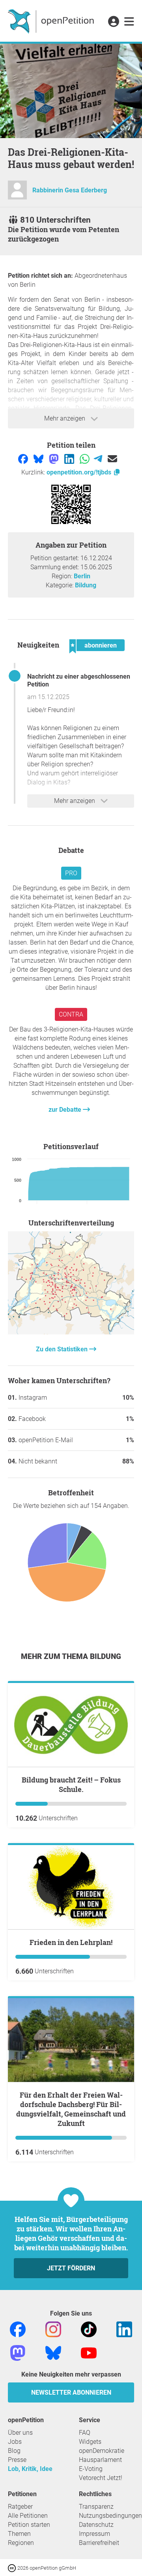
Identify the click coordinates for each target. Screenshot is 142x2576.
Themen (19, 2534)
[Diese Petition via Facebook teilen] (24, 458)
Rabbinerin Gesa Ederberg (70, 190)
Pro (71, 873)
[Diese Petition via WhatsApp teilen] (85, 458)
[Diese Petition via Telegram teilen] (99, 458)
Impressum (94, 2534)
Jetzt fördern (71, 2268)
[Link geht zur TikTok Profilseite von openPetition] (89, 2329)
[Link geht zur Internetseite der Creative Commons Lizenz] (13, 2568)
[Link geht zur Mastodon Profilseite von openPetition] (18, 2352)
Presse (17, 2460)
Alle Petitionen (28, 2516)
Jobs (15, 2442)
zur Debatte (66, 1110)
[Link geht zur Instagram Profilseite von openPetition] (53, 2329)
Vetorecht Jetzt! (101, 2478)
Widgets (90, 2442)
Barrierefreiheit (99, 2543)
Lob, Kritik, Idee (30, 2469)
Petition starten (29, 2525)
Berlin (82, 576)
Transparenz (96, 2507)
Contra (71, 1014)
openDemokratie (102, 2451)
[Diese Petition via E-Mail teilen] (112, 458)
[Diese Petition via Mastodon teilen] (55, 458)
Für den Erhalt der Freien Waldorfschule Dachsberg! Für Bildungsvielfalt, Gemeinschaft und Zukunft (71, 2109)
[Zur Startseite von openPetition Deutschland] (52, 21)
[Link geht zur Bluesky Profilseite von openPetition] (53, 2352)
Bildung (86, 585)
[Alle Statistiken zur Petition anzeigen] (71, 1332)
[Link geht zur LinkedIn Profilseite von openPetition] (124, 2329)
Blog (14, 2451)
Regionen (21, 2543)
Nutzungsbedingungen (110, 2516)
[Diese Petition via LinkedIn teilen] (70, 458)
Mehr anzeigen (65, 418)
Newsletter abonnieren (71, 2392)
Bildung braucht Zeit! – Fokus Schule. (71, 1784)
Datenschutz (96, 2525)
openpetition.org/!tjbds (80, 472)
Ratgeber (20, 2507)
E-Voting (91, 2469)
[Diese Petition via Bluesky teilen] (39, 458)
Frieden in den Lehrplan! (71, 1942)
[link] (129, 22)
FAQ (85, 2433)
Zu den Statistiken (63, 1349)
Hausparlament (100, 2460)
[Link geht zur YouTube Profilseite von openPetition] (89, 2352)
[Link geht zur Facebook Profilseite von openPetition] (18, 2329)
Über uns (20, 2433)
